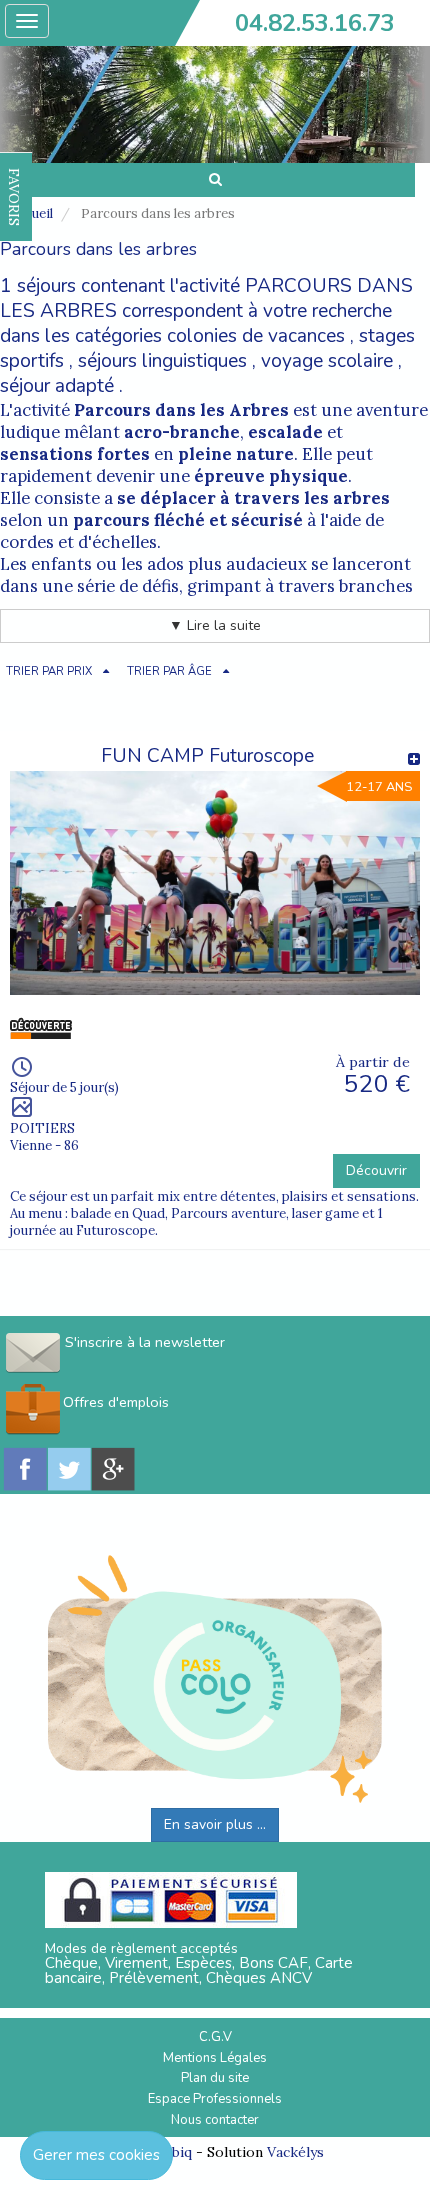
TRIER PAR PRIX (49, 671)
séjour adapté (57, 386)
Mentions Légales (215, 2058)
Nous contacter (215, 2120)
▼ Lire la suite (215, 625)
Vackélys (295, 2152)
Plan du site (215, 2078)
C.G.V (215, 2037)
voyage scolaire (327, 361)
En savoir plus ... (215, 1824)
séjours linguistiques (162, 361)
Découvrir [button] (376, 1170)
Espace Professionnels (215, 2099)
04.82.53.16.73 (315, 23)
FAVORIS (14, 197)
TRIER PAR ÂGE (169, 671)
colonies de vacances (256, 336)
